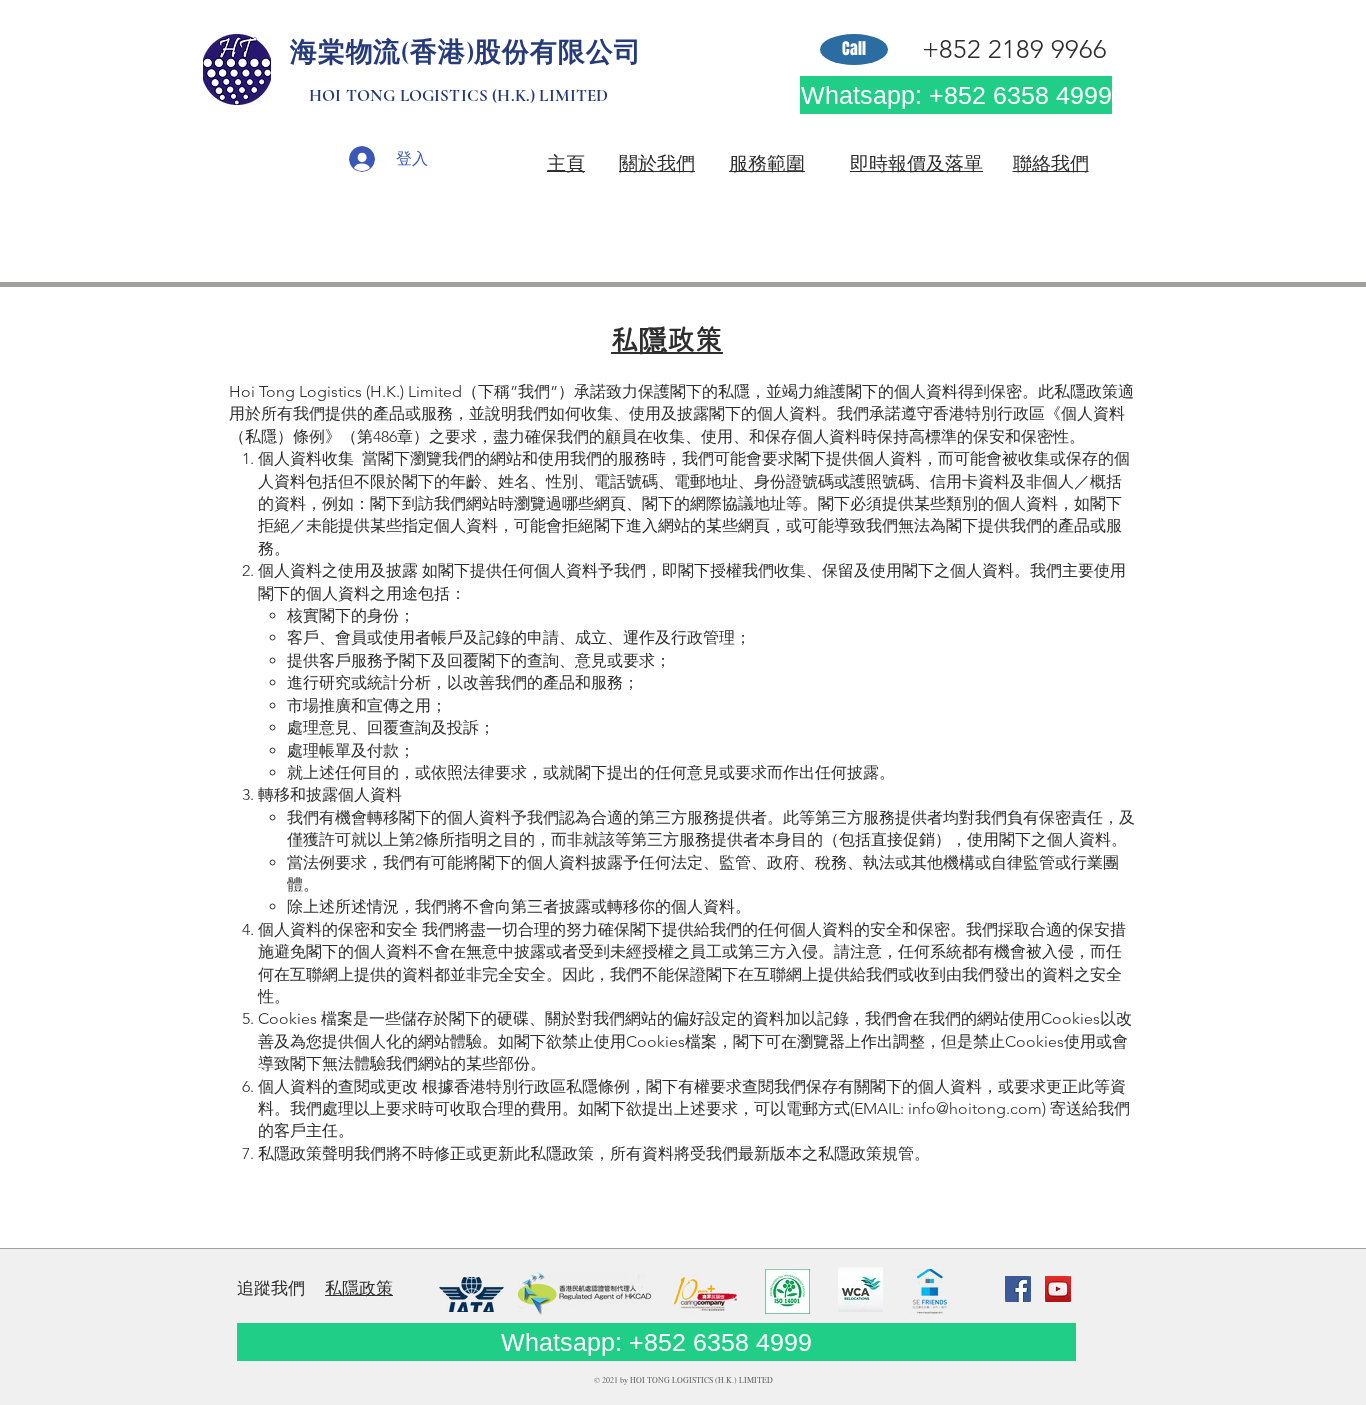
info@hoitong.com (975, 1108)
